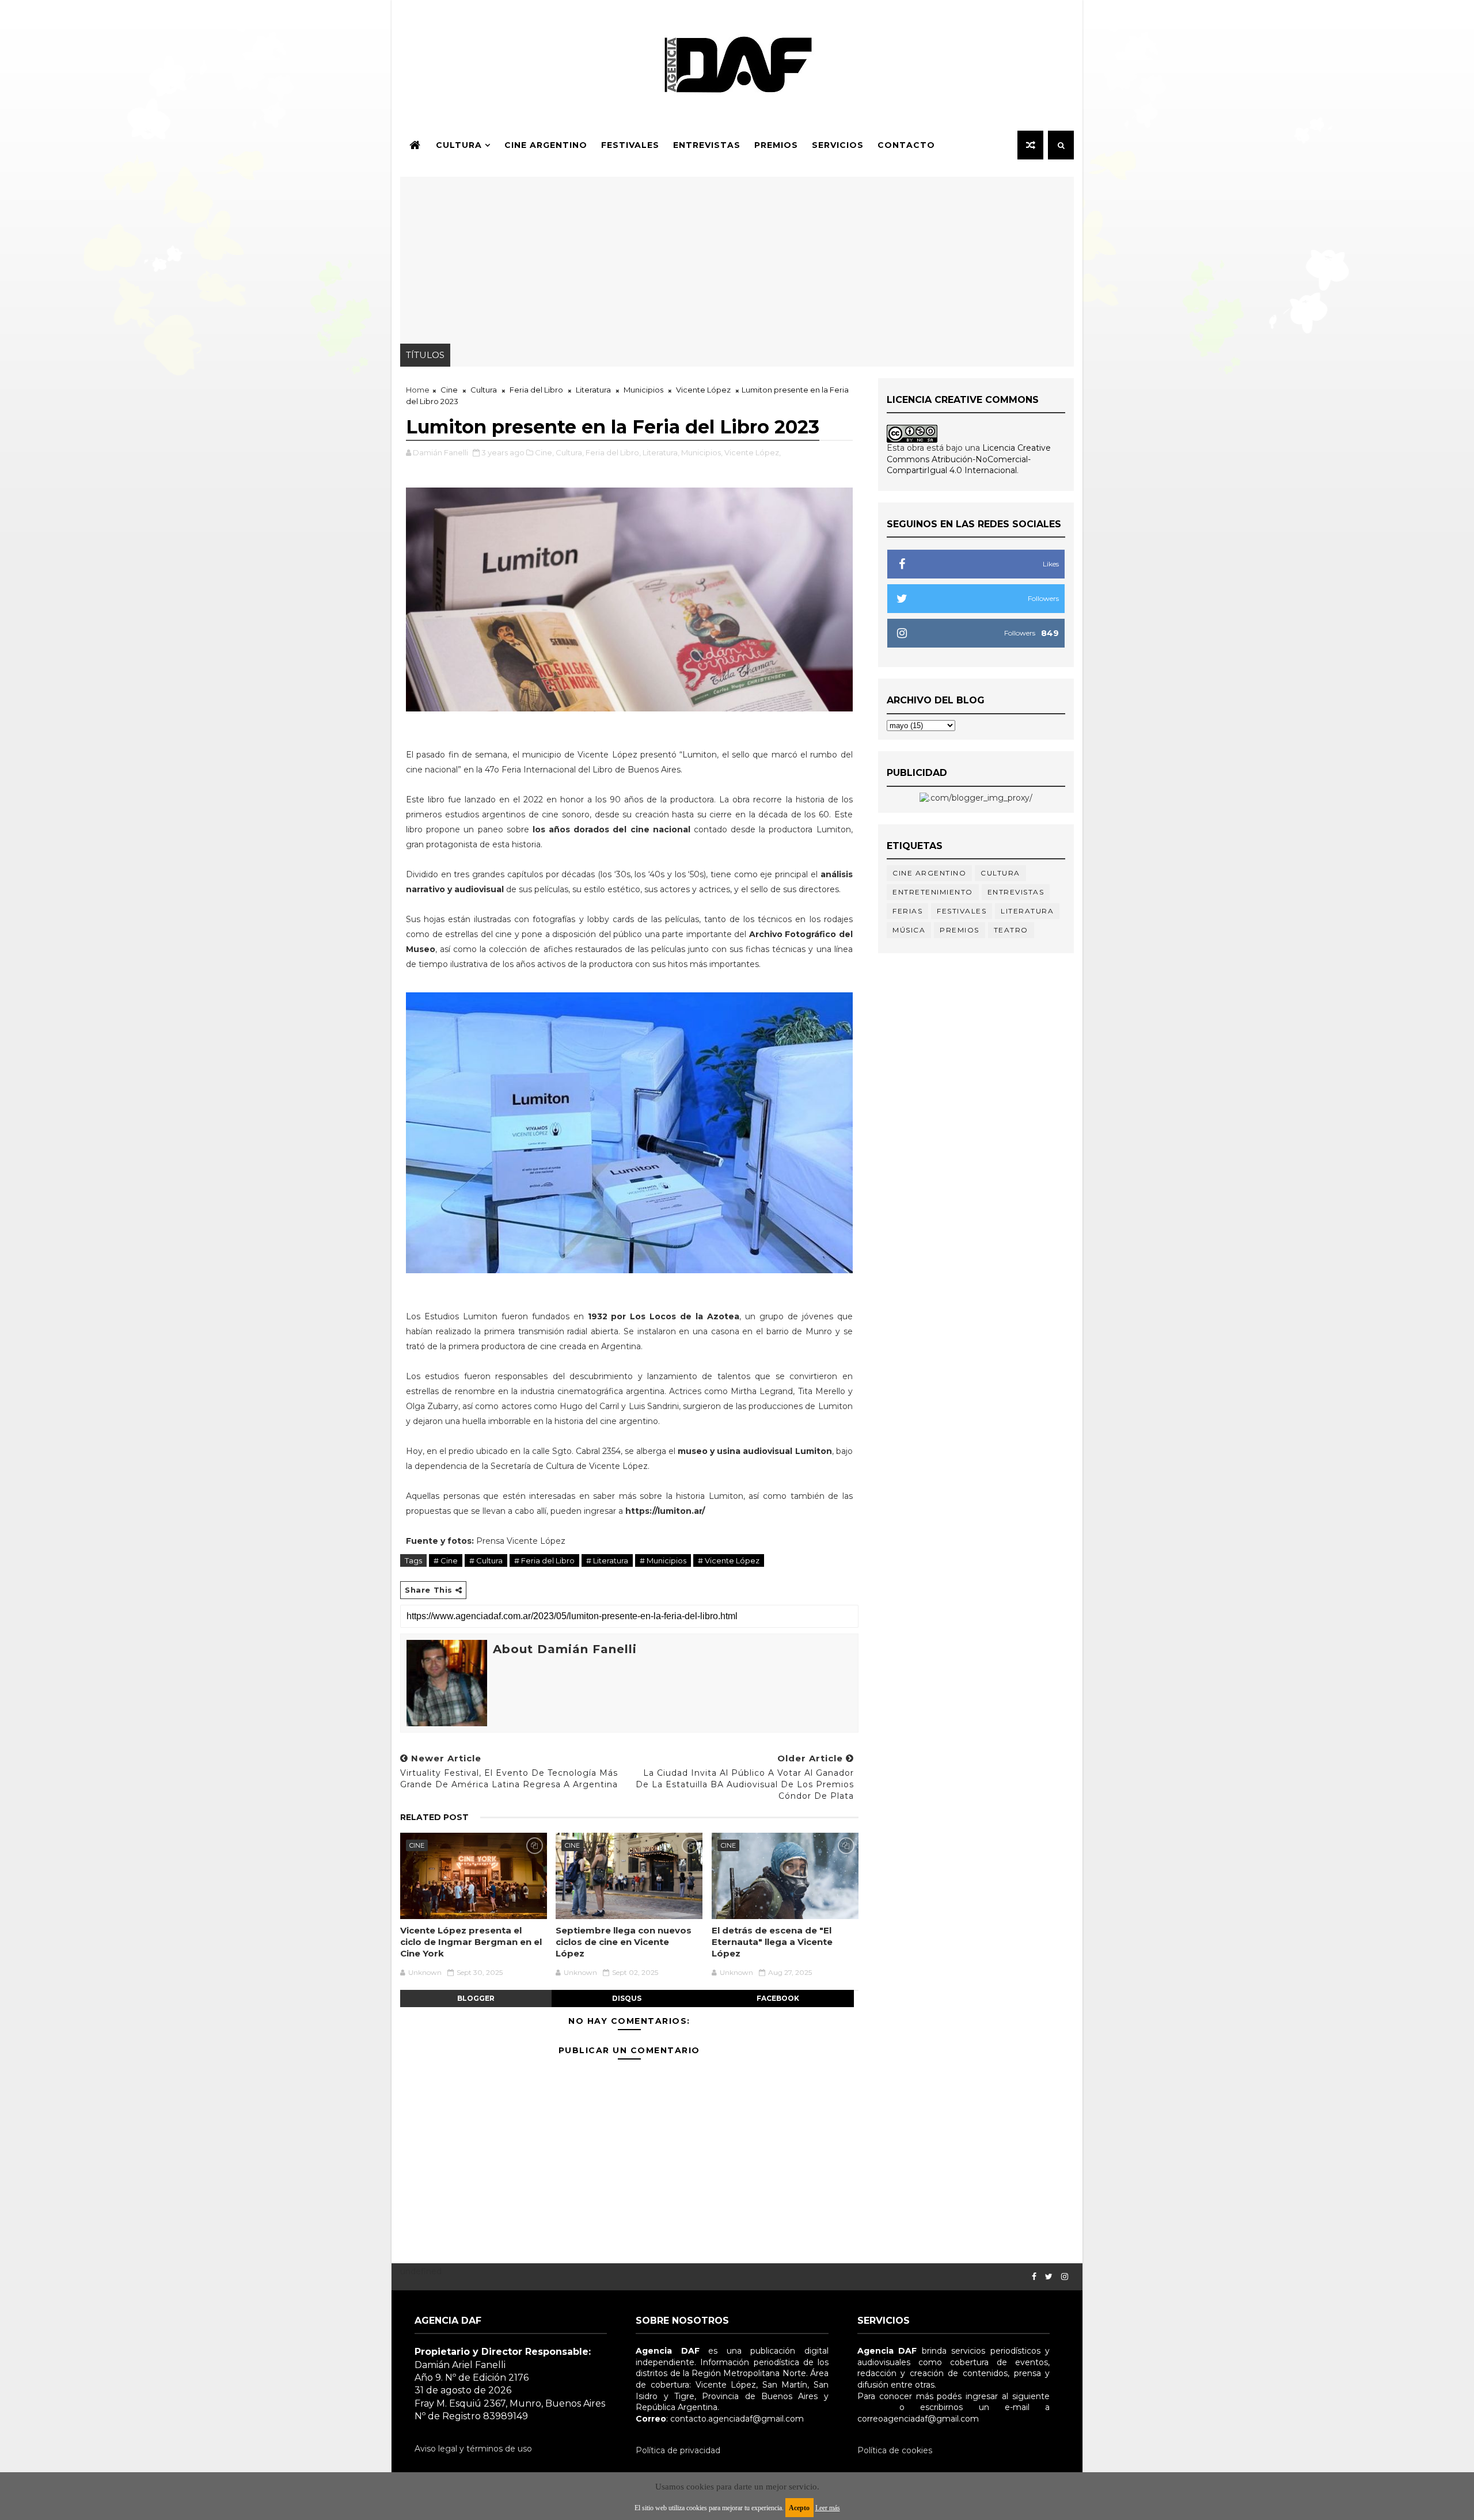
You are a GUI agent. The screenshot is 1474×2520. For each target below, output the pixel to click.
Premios (776, 145)
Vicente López (703, 390)
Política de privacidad (678, 2450)
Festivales (630, 145)
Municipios (643, 390)
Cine (449, 390)
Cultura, (570, 452)
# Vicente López (729, 1560)
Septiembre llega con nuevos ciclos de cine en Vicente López (624, 1942)
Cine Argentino (546, 145)
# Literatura (607, 1560)
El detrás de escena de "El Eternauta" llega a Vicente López (772, 1942)
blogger (476, 1998)
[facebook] (1034, 2277)
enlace (871, 2407)
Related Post (434, 1817)
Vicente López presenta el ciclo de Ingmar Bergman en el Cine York (471, 1942)
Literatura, (661, 452)
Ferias (907, 911)
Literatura (593, 390)
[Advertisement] (737, 257)
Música (909, 930)
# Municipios (663, 1560)
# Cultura (486, 1560)
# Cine (446, 1560)
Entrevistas (707, 145)
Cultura (459, 145)
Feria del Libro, (613, 452)
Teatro (1011, 930)
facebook (778, 1998)
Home (418, 390)
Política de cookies (895, 2450)
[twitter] (1049, 2277)
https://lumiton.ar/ (665, 1511)
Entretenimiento (933, 892)
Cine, (544, 452)
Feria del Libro (536, 390)
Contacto (906, 145)
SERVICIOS (838, 145)
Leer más (828, 2508)
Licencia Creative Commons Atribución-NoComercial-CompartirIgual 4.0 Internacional (969, 459)
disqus (627, 1998)
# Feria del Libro (544, 1560)
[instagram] (1065, 2277)
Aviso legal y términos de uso (473, 2449)
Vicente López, (753, 452)
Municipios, (702, 452)
